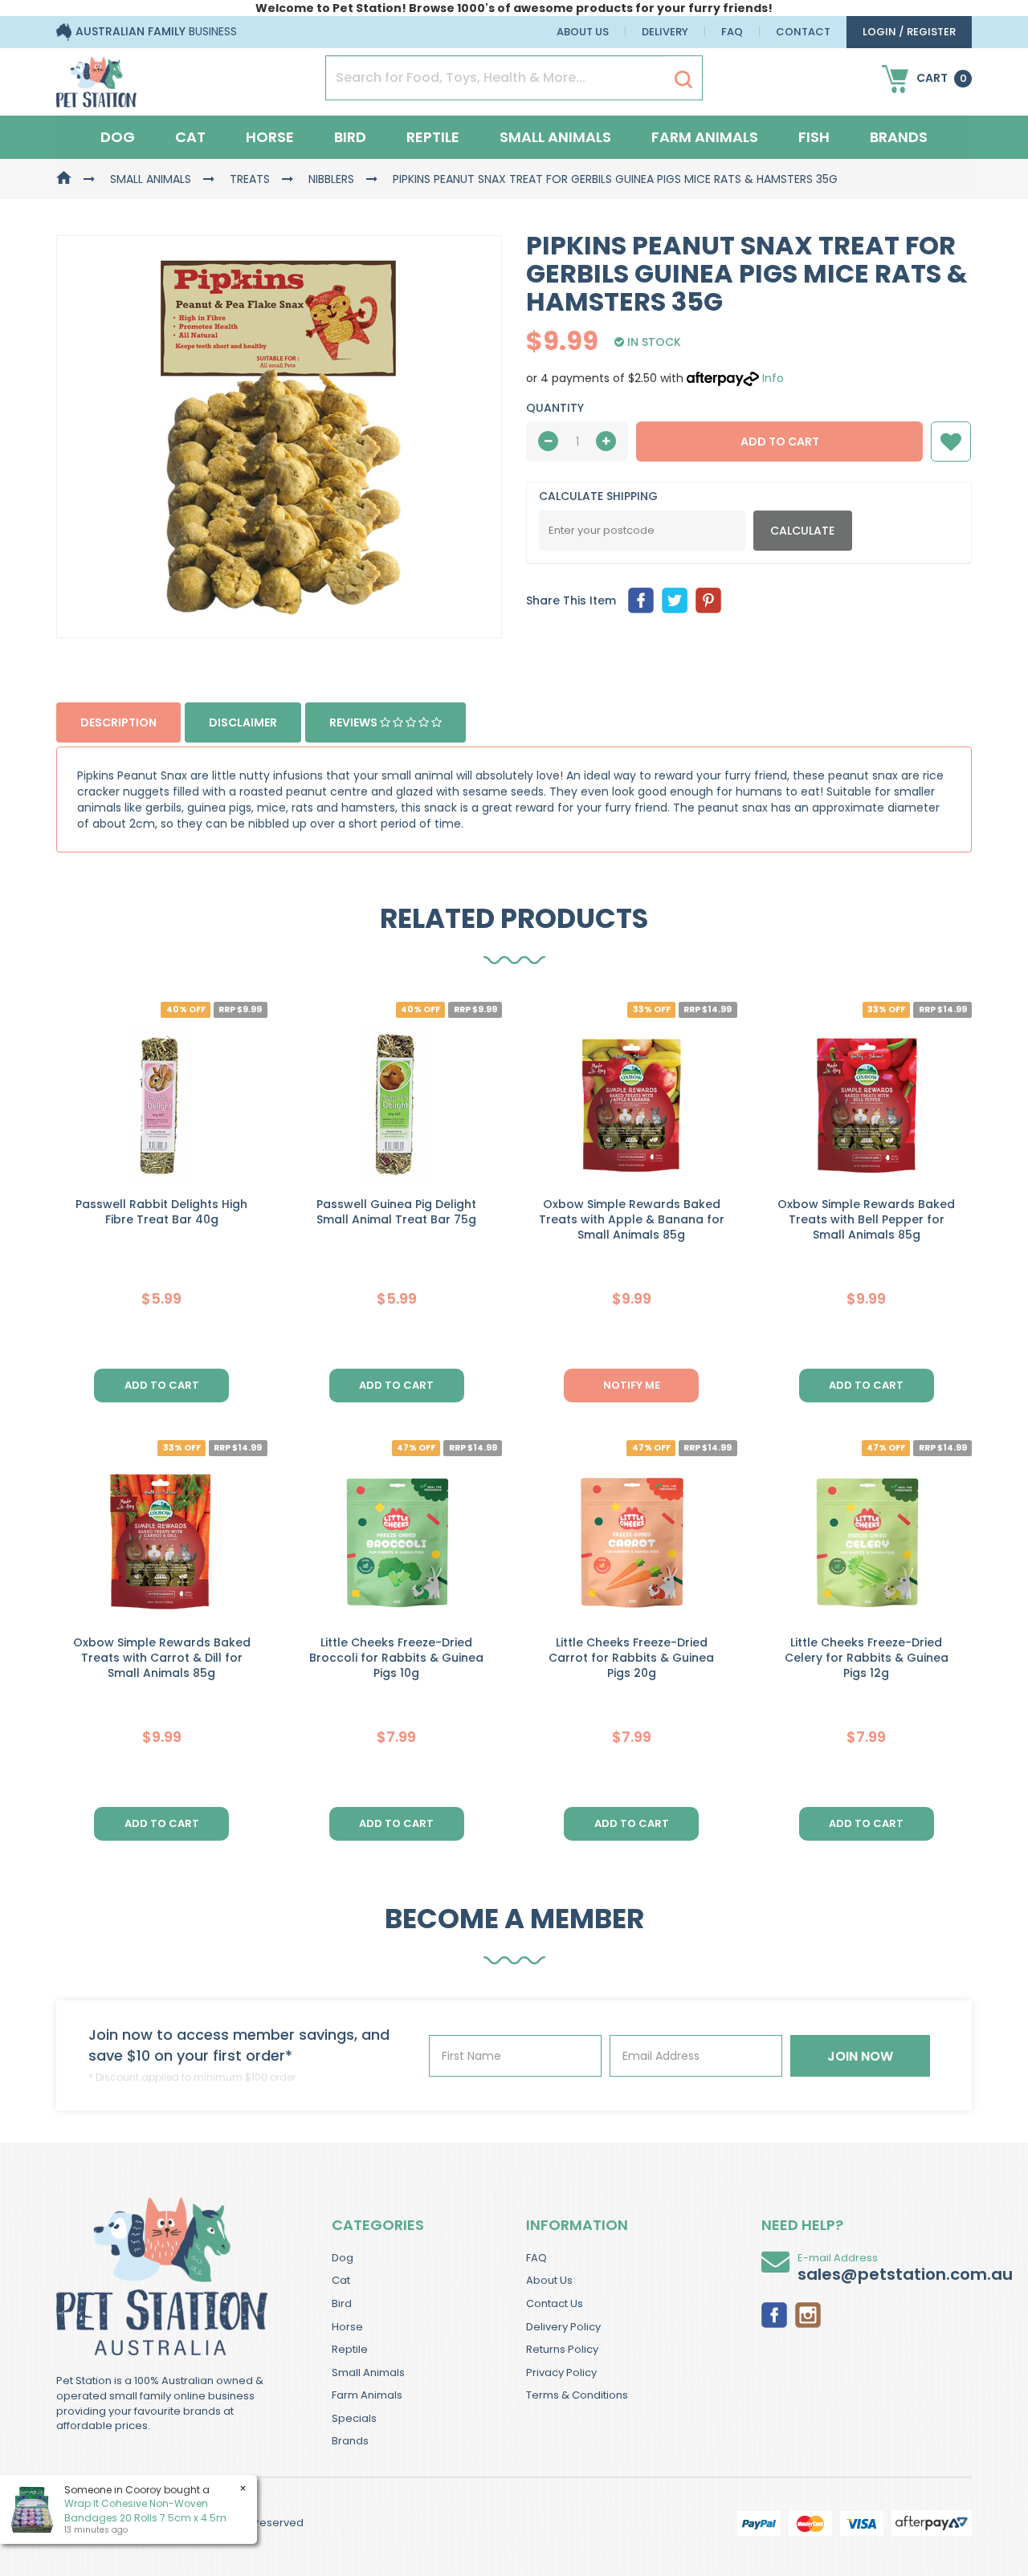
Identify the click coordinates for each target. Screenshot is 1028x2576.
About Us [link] (549, 2280)
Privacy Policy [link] (561, 2373)
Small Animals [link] (368, 2373)
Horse (270, 137)
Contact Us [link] (555, 2303)
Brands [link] (350, 2441)
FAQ (732, 32)
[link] (774, 2314)
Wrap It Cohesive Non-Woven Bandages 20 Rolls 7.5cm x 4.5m (145, 2510)
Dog (118, 137)
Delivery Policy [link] (563, 2327)
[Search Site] (683, 79)
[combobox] (576, 1393)
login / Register (909, 32)
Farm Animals (705, 137)
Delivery (665, 32)
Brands (899, 137)
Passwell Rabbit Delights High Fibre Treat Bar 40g (161, 1212)
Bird (350, 137)
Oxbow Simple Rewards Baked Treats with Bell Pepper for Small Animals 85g (866, 1219)
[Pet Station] (96, 77)
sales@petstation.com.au (905, 2274)
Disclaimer (243, 722)
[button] (951, 442)
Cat (190, 137)
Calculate (802, 531)
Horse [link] (347, 2327)
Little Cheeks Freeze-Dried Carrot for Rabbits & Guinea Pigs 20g (631, 1658)
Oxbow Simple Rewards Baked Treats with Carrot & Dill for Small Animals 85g (162, 1658)
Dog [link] (343, 2258)
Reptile (433, 137)
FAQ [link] (536, 2258)
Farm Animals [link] (367, 2395)
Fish (814, 137)
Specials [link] (354, 2418)
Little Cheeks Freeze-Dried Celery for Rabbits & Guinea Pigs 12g (867, 1658)
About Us (583, 32)
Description (118, 722)
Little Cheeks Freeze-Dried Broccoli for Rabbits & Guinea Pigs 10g (396, 1658)
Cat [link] (341, 2280)
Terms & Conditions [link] (577, 2395)
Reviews (355, 722)
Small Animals (555, 137)
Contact (803, 32)
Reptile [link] (350, 2349)
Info (773, 378)
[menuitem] (641, 600)
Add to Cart (780, 442)
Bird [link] (342, 2303)
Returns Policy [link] (562, 2349)
